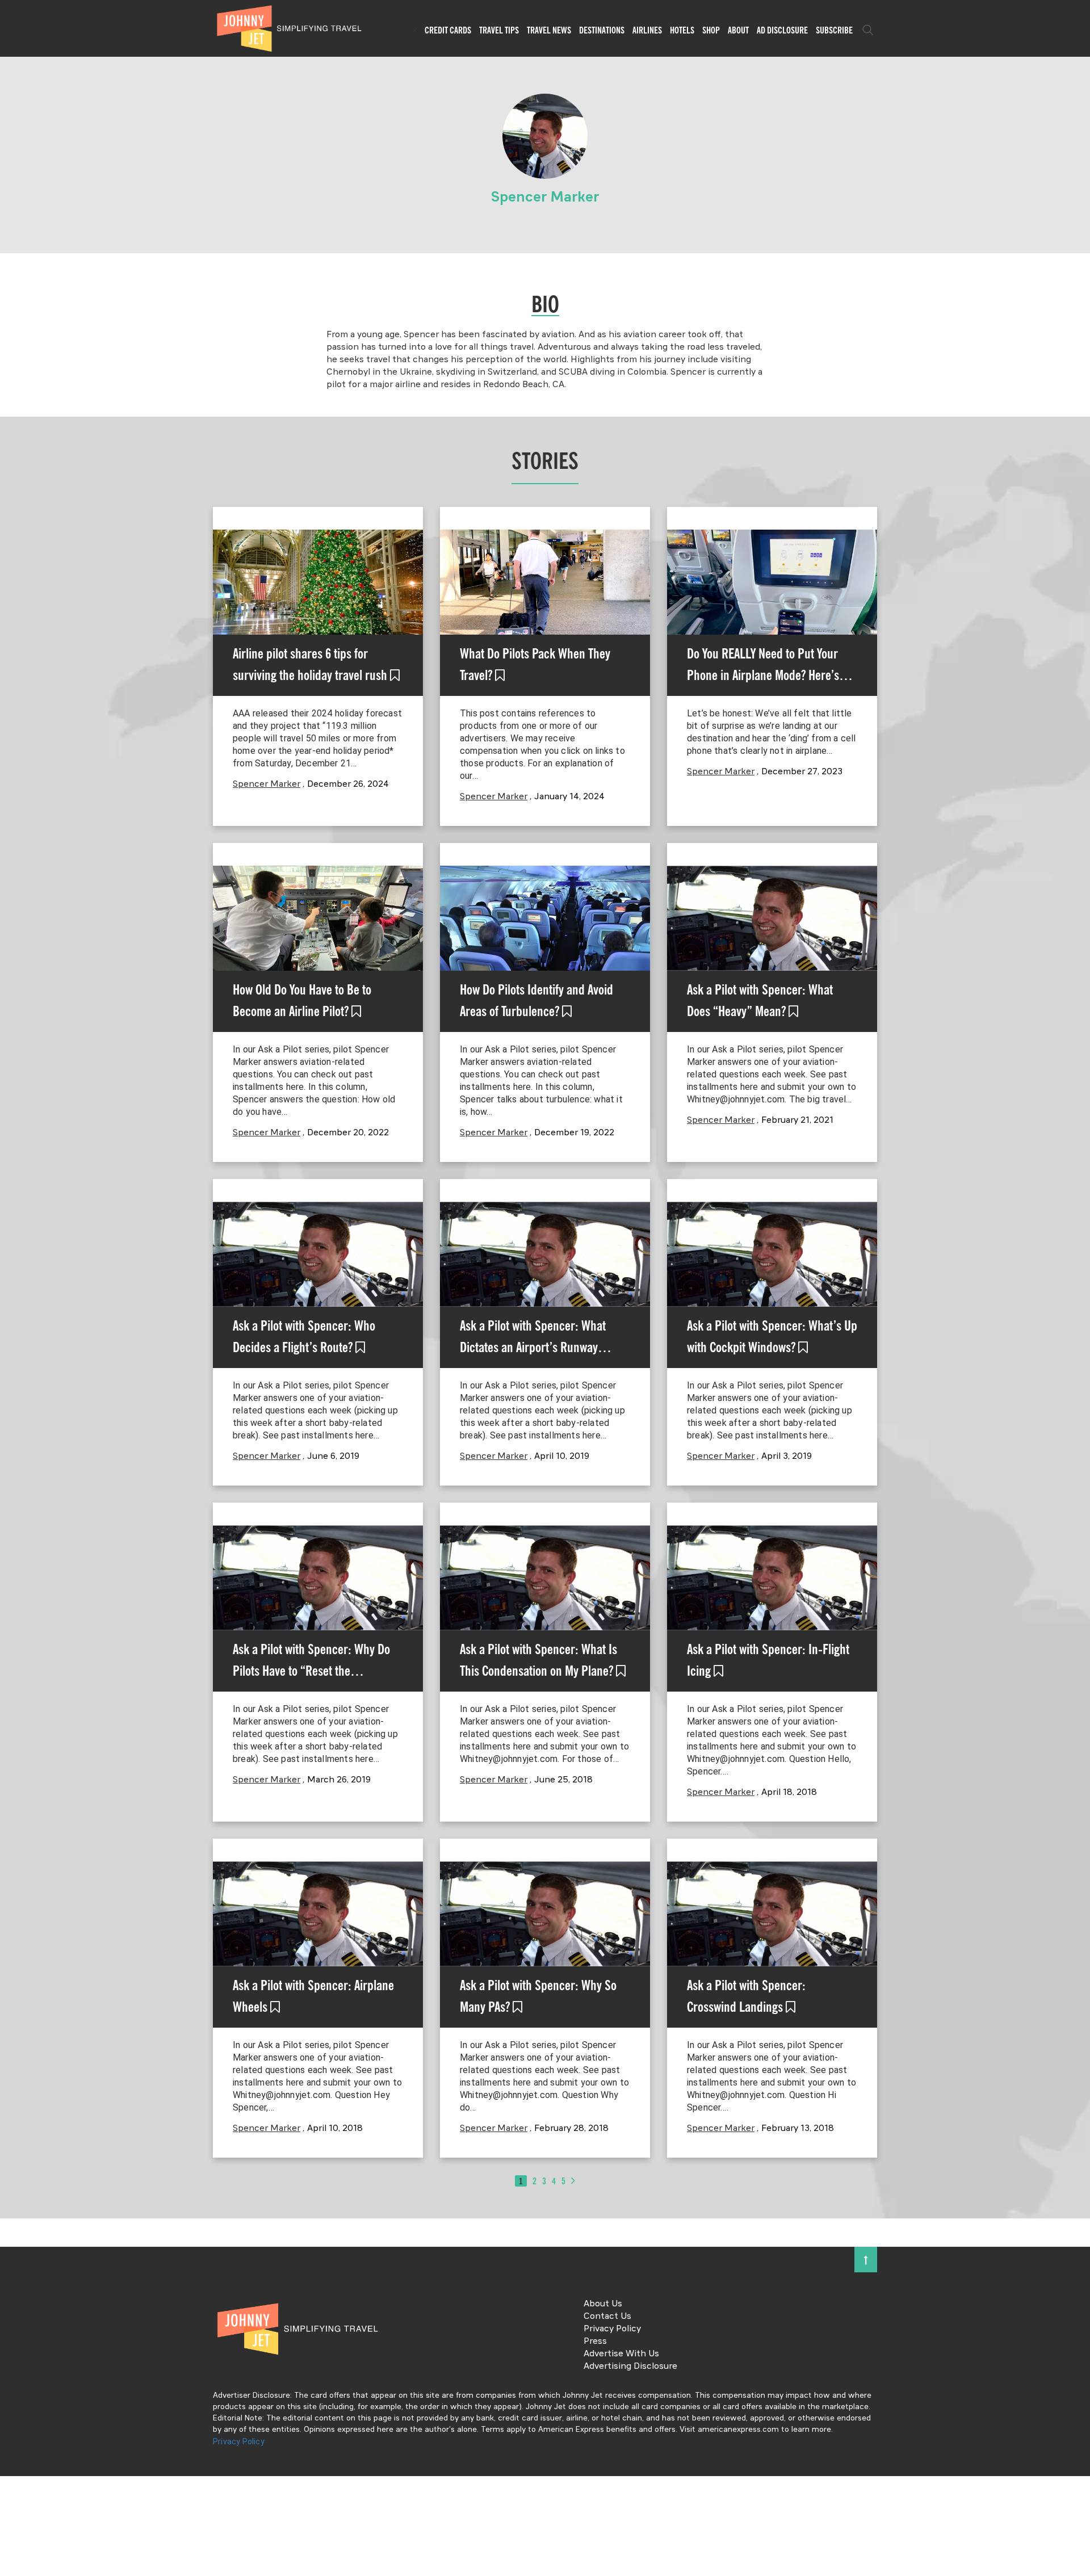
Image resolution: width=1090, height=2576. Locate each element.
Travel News (549, 30)
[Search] (868, 30)
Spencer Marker (267, 784)
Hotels (682, 30)
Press (595, 2342)
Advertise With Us (621, 2354)
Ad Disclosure (782, 30)
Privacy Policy (612, 2329)
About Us (603, 2304)
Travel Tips (499, 30)
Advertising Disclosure (630, 2367)
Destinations (602, 30)
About (738, 30)
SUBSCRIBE (834, 30)
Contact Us (607, 2317)
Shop (711, 30)
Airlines (647, 30)
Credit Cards (448, 30)
